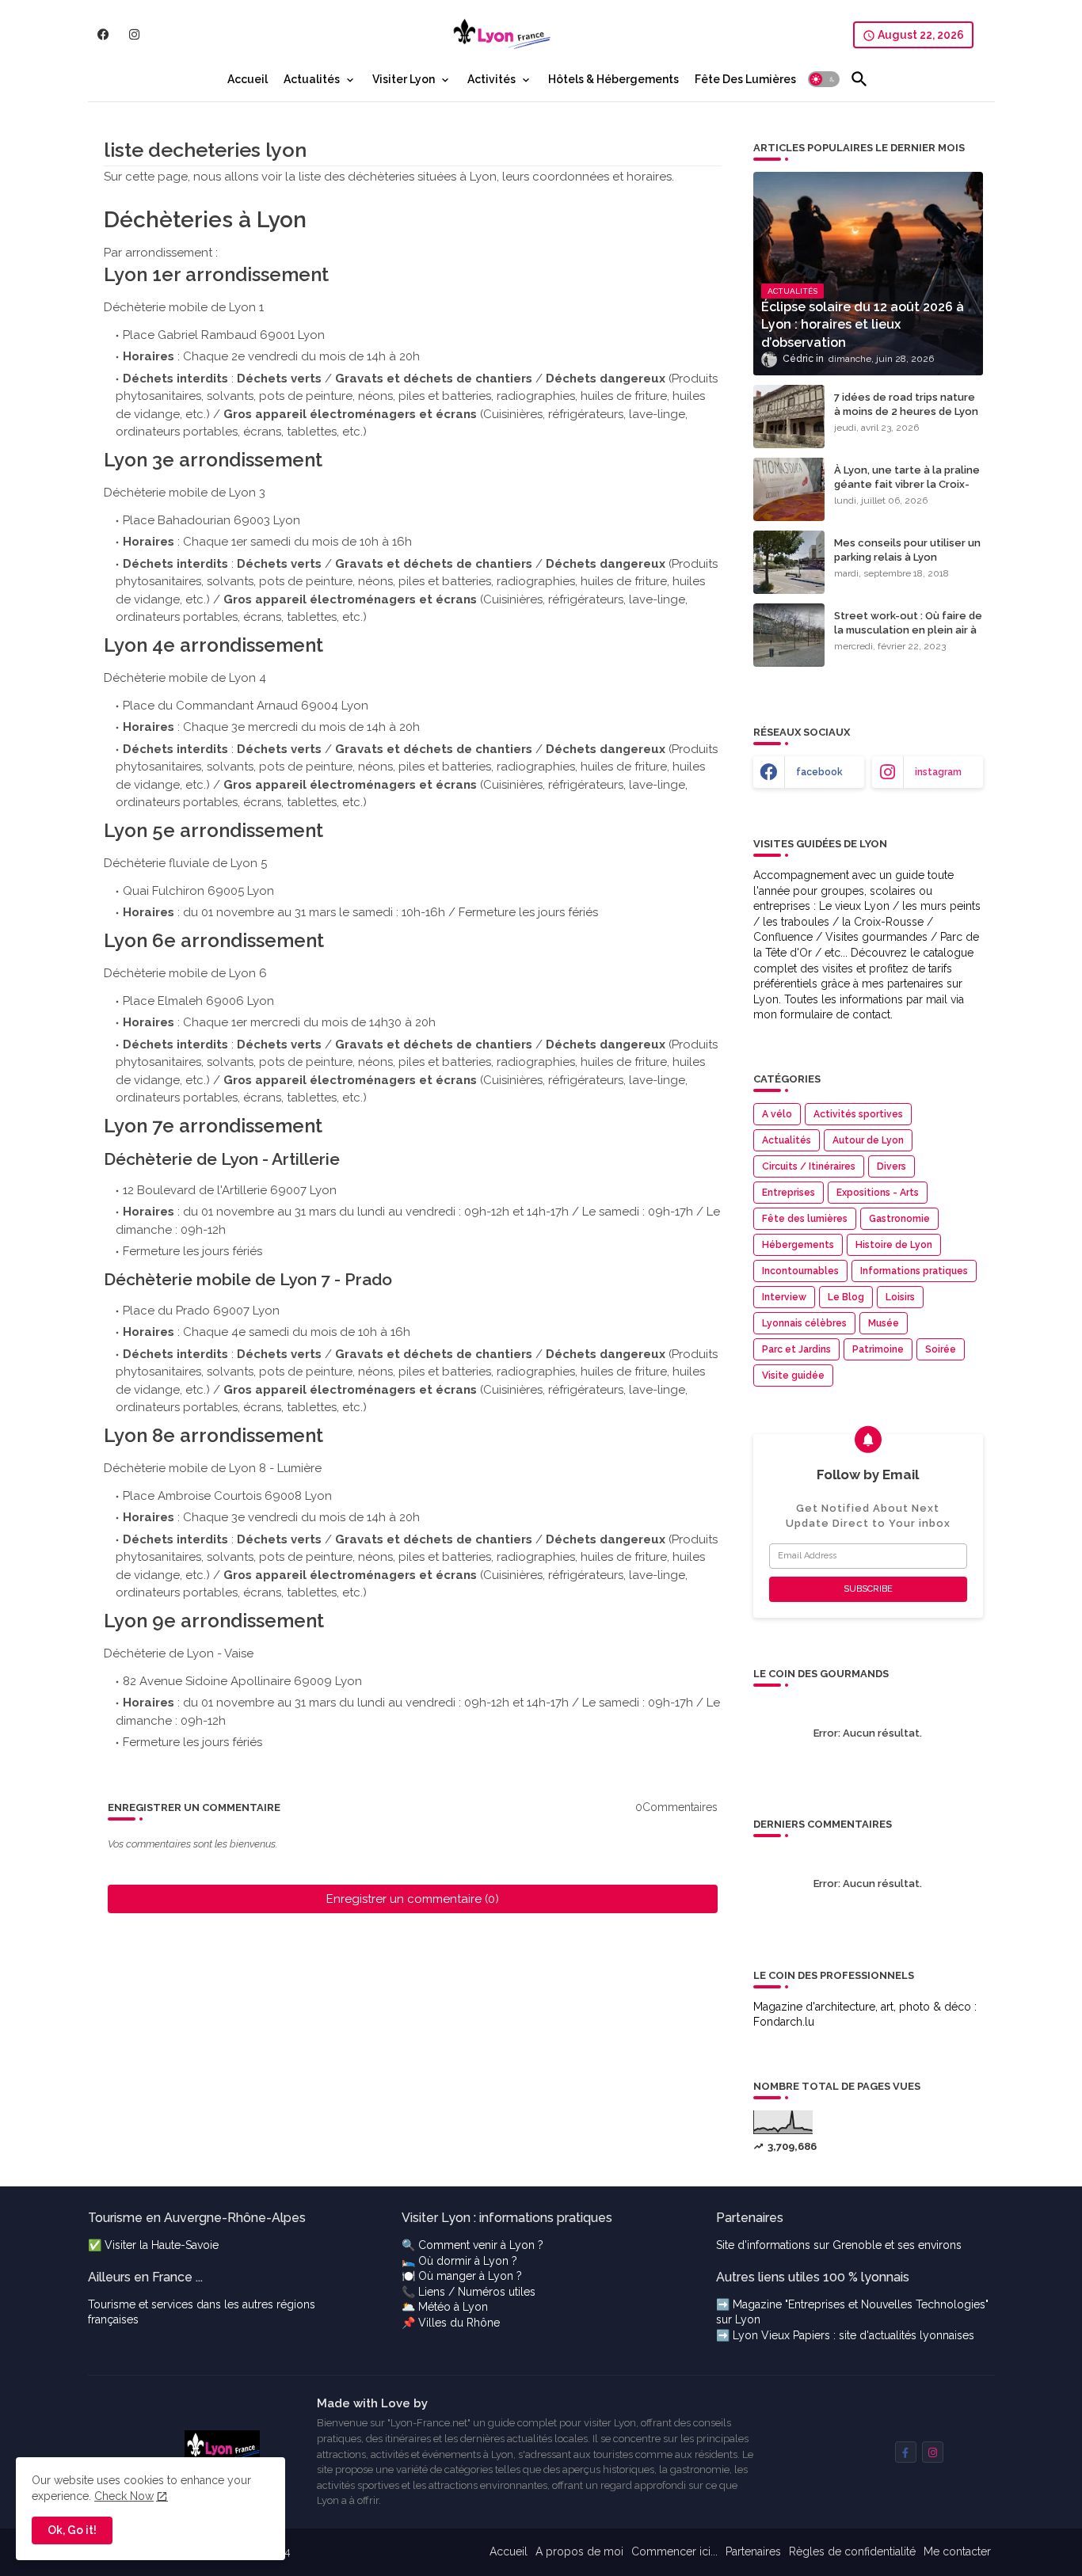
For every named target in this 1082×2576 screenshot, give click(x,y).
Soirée (941, 1349)
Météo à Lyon (453, 2307)
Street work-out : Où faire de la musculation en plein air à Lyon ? (908, 630)
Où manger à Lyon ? (470, 2276)
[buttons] (103, 34)
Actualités (312, 79)
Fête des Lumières (745, 79)
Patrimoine (878, 1349)
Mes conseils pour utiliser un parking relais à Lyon (907, 550)
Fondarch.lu (784, 2022)
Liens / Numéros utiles (477, 2292)
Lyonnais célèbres (804, 1323)
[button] (824, 79)
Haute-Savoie (185, 2245)
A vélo (777, 1114)
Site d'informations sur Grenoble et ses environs (839, 2245)
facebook (819, 772)
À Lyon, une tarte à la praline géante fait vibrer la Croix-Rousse (907, 484)
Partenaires (753, 2551)
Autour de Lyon (868, 1140)
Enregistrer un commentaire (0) (413, 1899)
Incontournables (800, 1271)
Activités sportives (858, 1114)
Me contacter (957, 2551)
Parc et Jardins (796, 1349)
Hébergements (798, 1245)
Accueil (248, 79)
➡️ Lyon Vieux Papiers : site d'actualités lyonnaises (845, 2335)
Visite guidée (793, 1376)
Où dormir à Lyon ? (468, 2261)
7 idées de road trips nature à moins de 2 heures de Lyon (906, 404)
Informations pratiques (914, 1271)
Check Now (124, 2496)
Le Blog (846, 1297)
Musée (884, 1323)
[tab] (248, 79)
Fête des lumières (805, 1219)
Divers (892, 1166)
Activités (491, 79)
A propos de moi (579, 2551)
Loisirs (900, 1297)
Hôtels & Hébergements (613, 79)
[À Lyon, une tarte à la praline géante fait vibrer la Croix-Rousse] (789, 489)
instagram (938, 772)
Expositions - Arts (878, 1193)
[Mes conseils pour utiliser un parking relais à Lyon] (789, 562)
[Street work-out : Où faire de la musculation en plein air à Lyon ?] (789, 635)
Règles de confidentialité (852, 2551)
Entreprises (789, 1193)
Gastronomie (899, 1219)
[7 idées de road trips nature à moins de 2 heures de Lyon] (789, 417)
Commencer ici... (674, 2551)
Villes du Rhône (459, 2323)
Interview (784, 1297)
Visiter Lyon (404, 79)
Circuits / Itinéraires (809, 1166)
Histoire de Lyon (894, 1245)
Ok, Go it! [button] (72, 2530)
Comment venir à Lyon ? (481, 2245)
